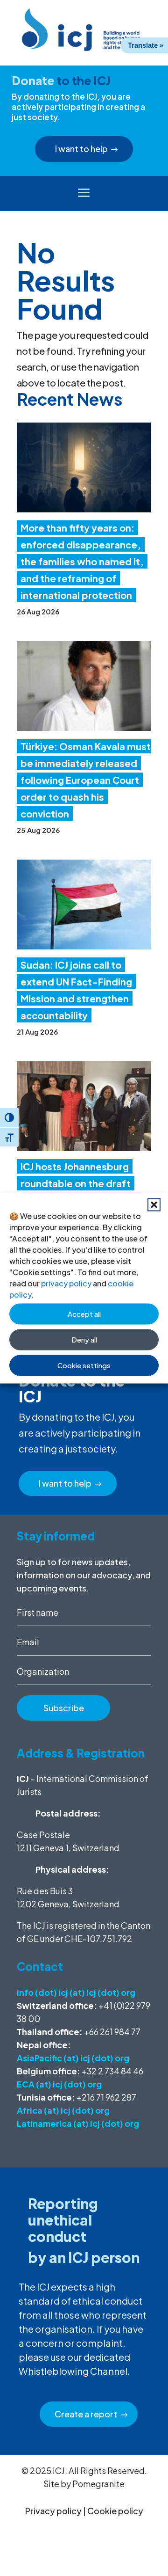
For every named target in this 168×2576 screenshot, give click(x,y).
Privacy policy (53, 2511)
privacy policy (66, 1283)
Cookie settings (84, 1365)
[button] (154, 1204)
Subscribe (64, 1708)
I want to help (81, 149)
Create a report (86, 2414)
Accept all (84, 1314)
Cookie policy (115, 2511)
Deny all (84, 1339)
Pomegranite (98, 2484)
